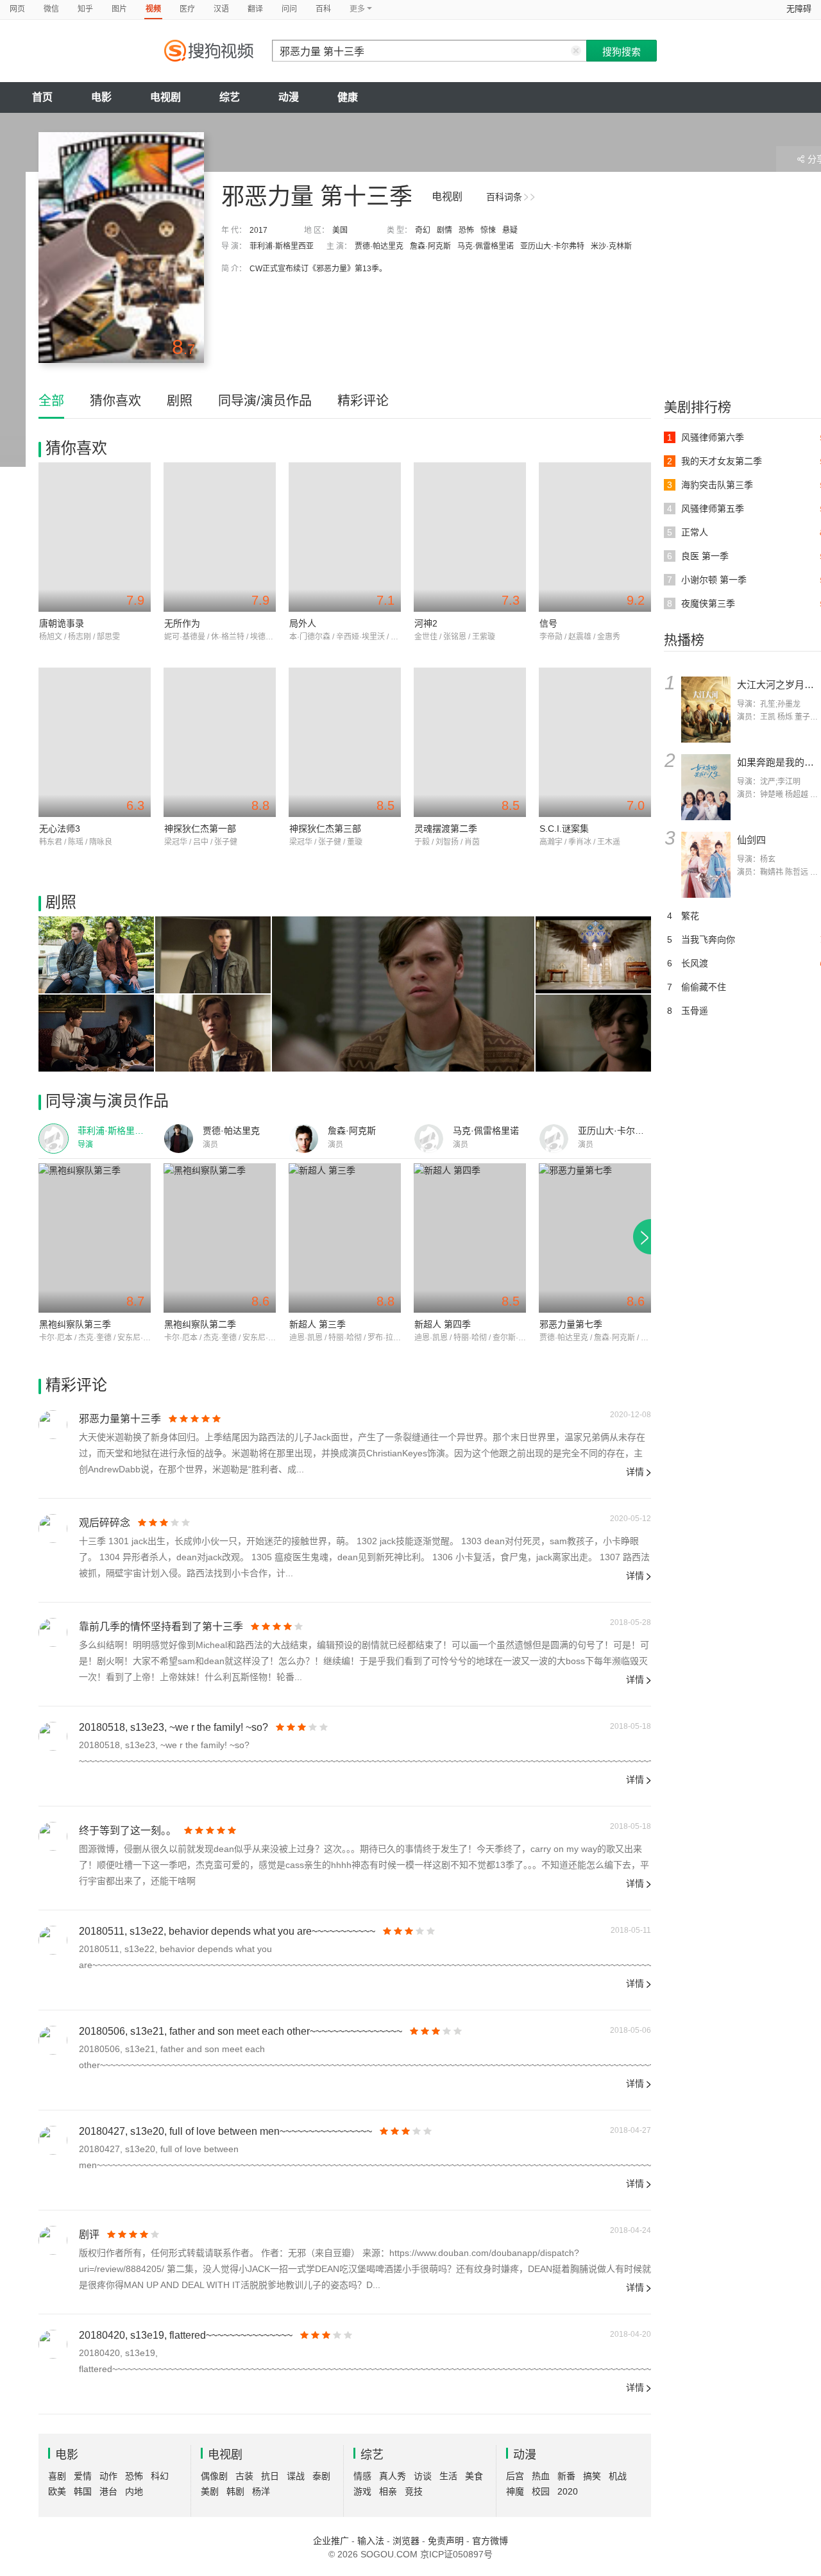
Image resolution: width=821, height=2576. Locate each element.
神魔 (515, 2491)
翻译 (255, 9)
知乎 (85, 9)
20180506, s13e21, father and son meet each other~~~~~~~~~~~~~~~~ (241, 2031)
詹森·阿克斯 (430, 246)
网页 (17, 9)
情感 (362, 2476)
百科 (323, 9)
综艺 (230, 97)
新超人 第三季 (317, 1324)
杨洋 (261, 2491)
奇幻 (423, 230)
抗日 (270, 2476)
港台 (108, 2491)
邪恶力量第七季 (571, 1324)
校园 (541, 2491)
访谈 (423, 2476)
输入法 (371, 2541)
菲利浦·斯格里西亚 (282, 246)
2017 (258, 230)
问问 (289, 9)
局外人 (303, 623)
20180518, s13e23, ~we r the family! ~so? (174, 1727)
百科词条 (504, 197)
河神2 (426, 623)
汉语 (221, 9)
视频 (153, 9)
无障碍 (799, 9)
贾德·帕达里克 (379, 246)
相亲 (388, 2491)
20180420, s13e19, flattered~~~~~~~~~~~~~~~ (186, 2335)
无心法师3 (60, 829)
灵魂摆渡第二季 (446, 829)
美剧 (210, 2491)
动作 (108, 2476)
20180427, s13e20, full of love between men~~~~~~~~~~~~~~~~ (225, 2131)
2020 (568, 2491)
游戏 (362, 2491)
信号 (548, 623)
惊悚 (488, 230)
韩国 (83, 2491)
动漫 (289, 97)
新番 (566, 2476)
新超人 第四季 (443, 1324)
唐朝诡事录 (62, 623)
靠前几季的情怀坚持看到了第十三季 (161, 1627)
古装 (244, 2476)
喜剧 (57, 2476)
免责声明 (446, 2541)
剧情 (444, 230)
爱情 (83, 2476)
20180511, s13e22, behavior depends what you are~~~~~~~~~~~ (227, 1931)
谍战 (296, 2476)
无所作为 (182, 623)
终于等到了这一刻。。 (128, 1831)
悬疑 (510, 230)
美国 (340, 230)
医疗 (187, 9)
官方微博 (490, 2541)
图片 (119, 9)
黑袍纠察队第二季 (200, 1324)
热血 (541, 2476)
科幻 (160, 2476)
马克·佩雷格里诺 (486, 246)
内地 (134, 2491)
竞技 (414, 2491)
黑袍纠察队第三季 (75, 1324)
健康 (348, 97)
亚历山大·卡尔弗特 (552, 246)
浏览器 (406, 2541)
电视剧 (165, 97)
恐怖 (466, 230)
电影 (101, 97)
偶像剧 (214, 2476)
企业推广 (331, 2541)
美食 (474, 2476)
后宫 (515, 2476)
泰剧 (321, 2476)
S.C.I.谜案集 (564, 829)
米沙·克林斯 (611, 246)
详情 (635, 1472)
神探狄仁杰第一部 (200, 829)
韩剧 (235, 2491)
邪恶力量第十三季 (120, 1419)
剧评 (89, 2235)
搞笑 (592, 2476)
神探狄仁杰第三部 (325, 829)
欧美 (57, 2491)
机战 (618, 2476)
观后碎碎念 (105, 1523)
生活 (448, 2476)
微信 (51, 9)
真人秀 (393, 2476)
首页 (42, 97)
